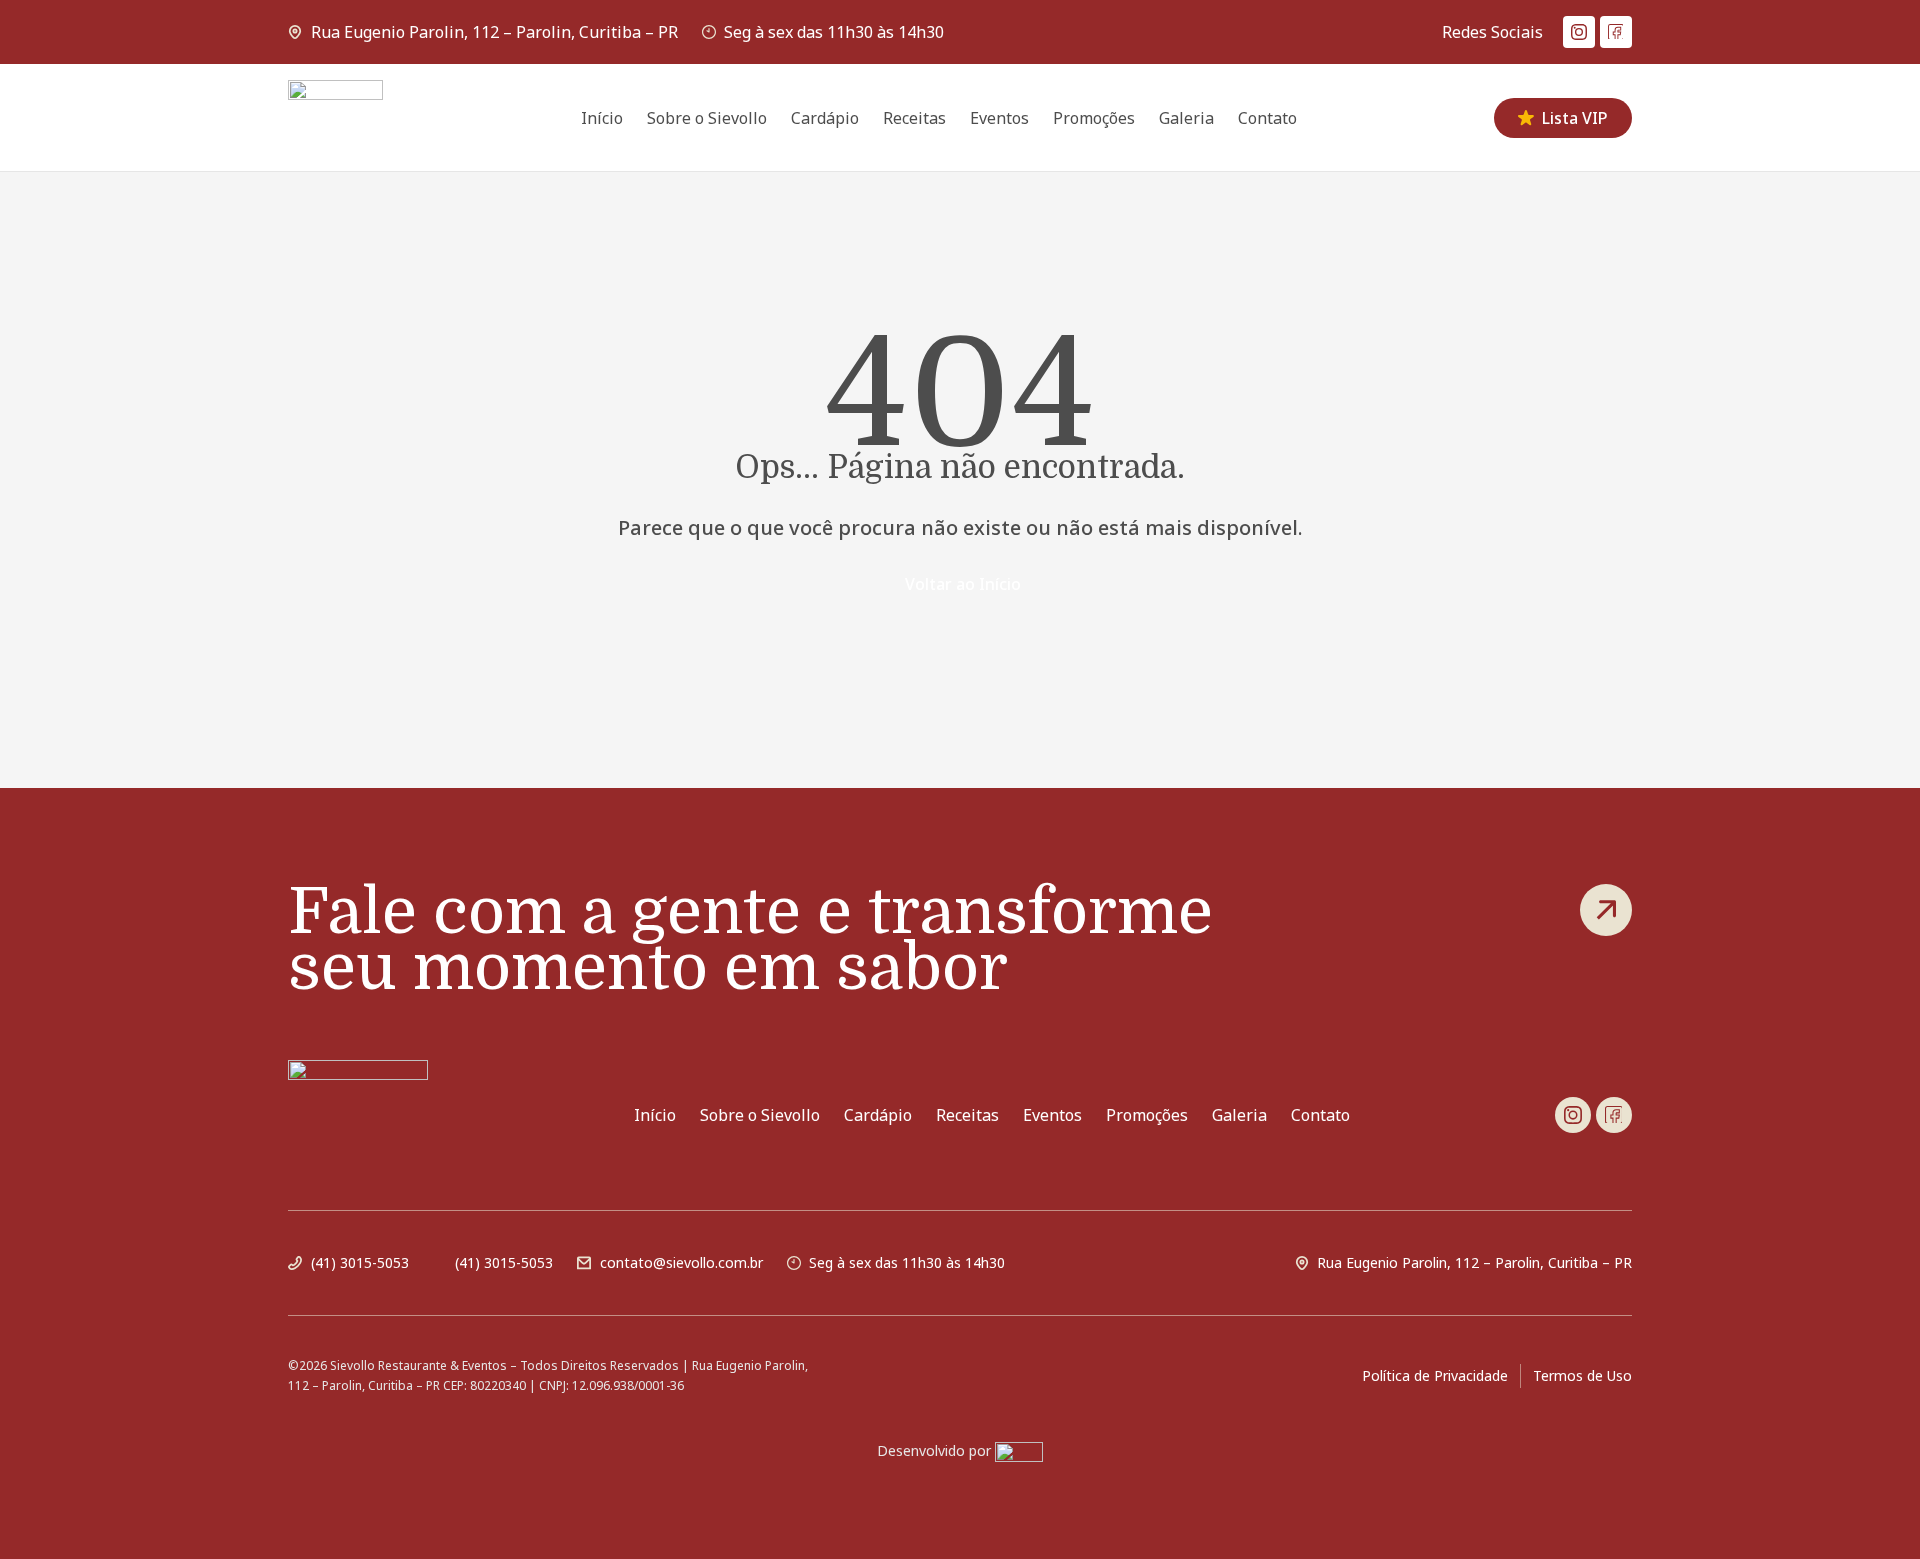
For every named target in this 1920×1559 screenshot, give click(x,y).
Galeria (1186, 118)
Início (602, 118)
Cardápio (825, 118)
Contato (1267, 118)
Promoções (1094, 118)
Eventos (999, 118)
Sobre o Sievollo (707, 118)
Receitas (914, 118)
